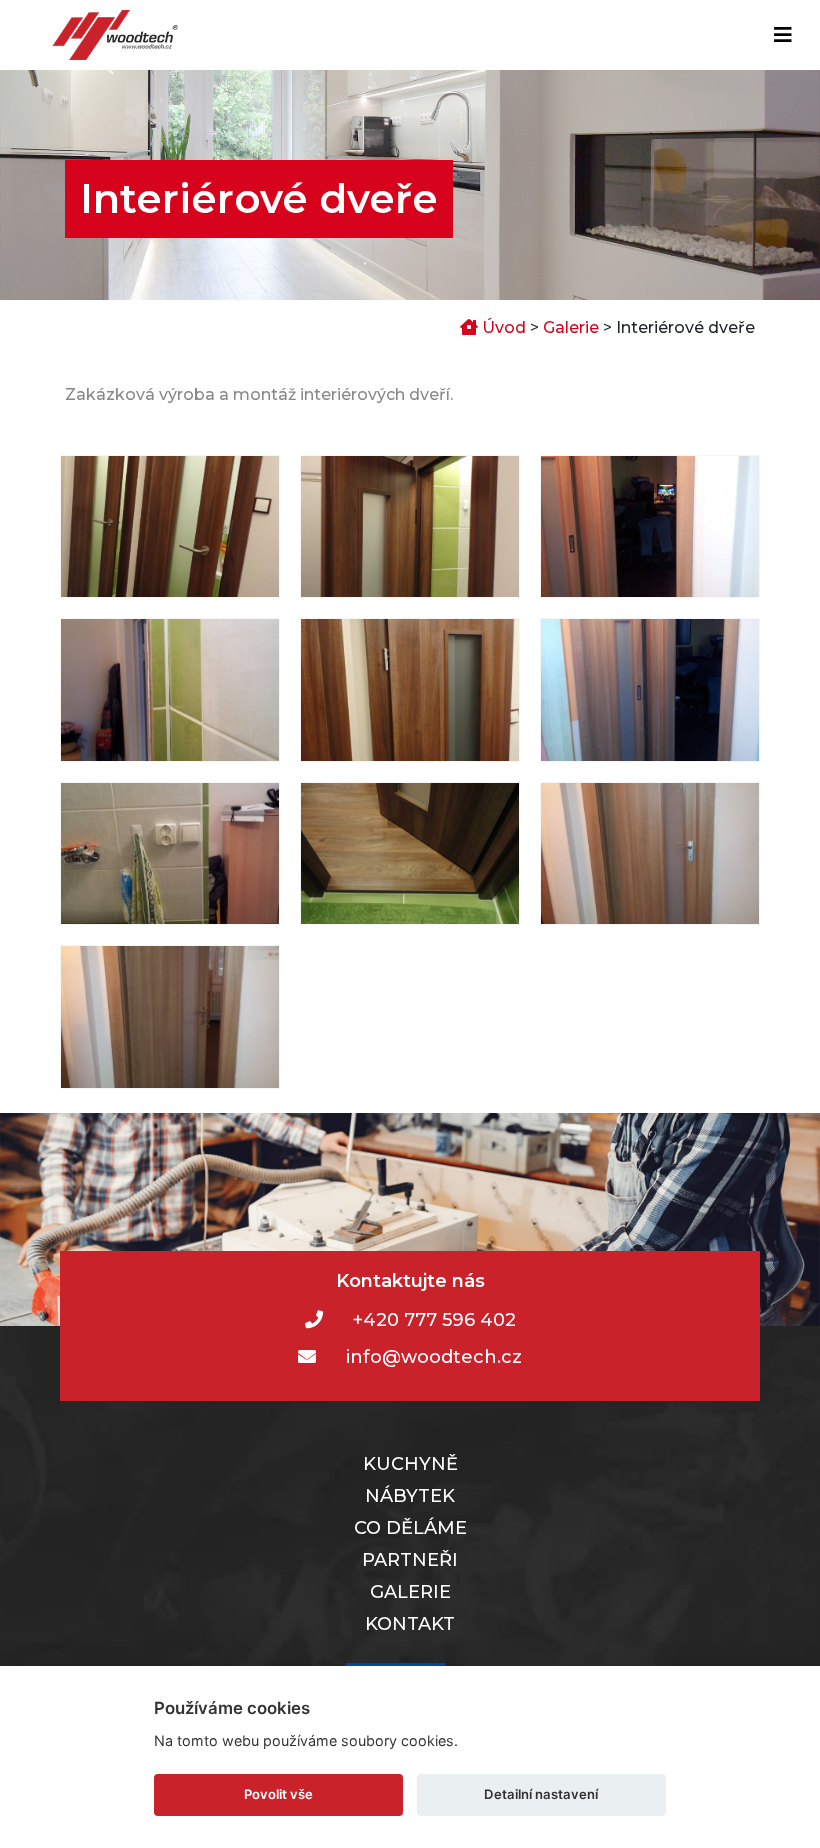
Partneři (410, 1560)
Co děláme (410, 1528)
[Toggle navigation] (783, 35)
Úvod (502, 327)
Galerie (571, 327)
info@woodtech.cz (434, 1357)
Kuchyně (410, 1464)
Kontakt (410, 1624)
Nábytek (410, 1496)
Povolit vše (278, 1794)
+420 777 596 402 (434, 1320)
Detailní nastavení (541, 1794)
